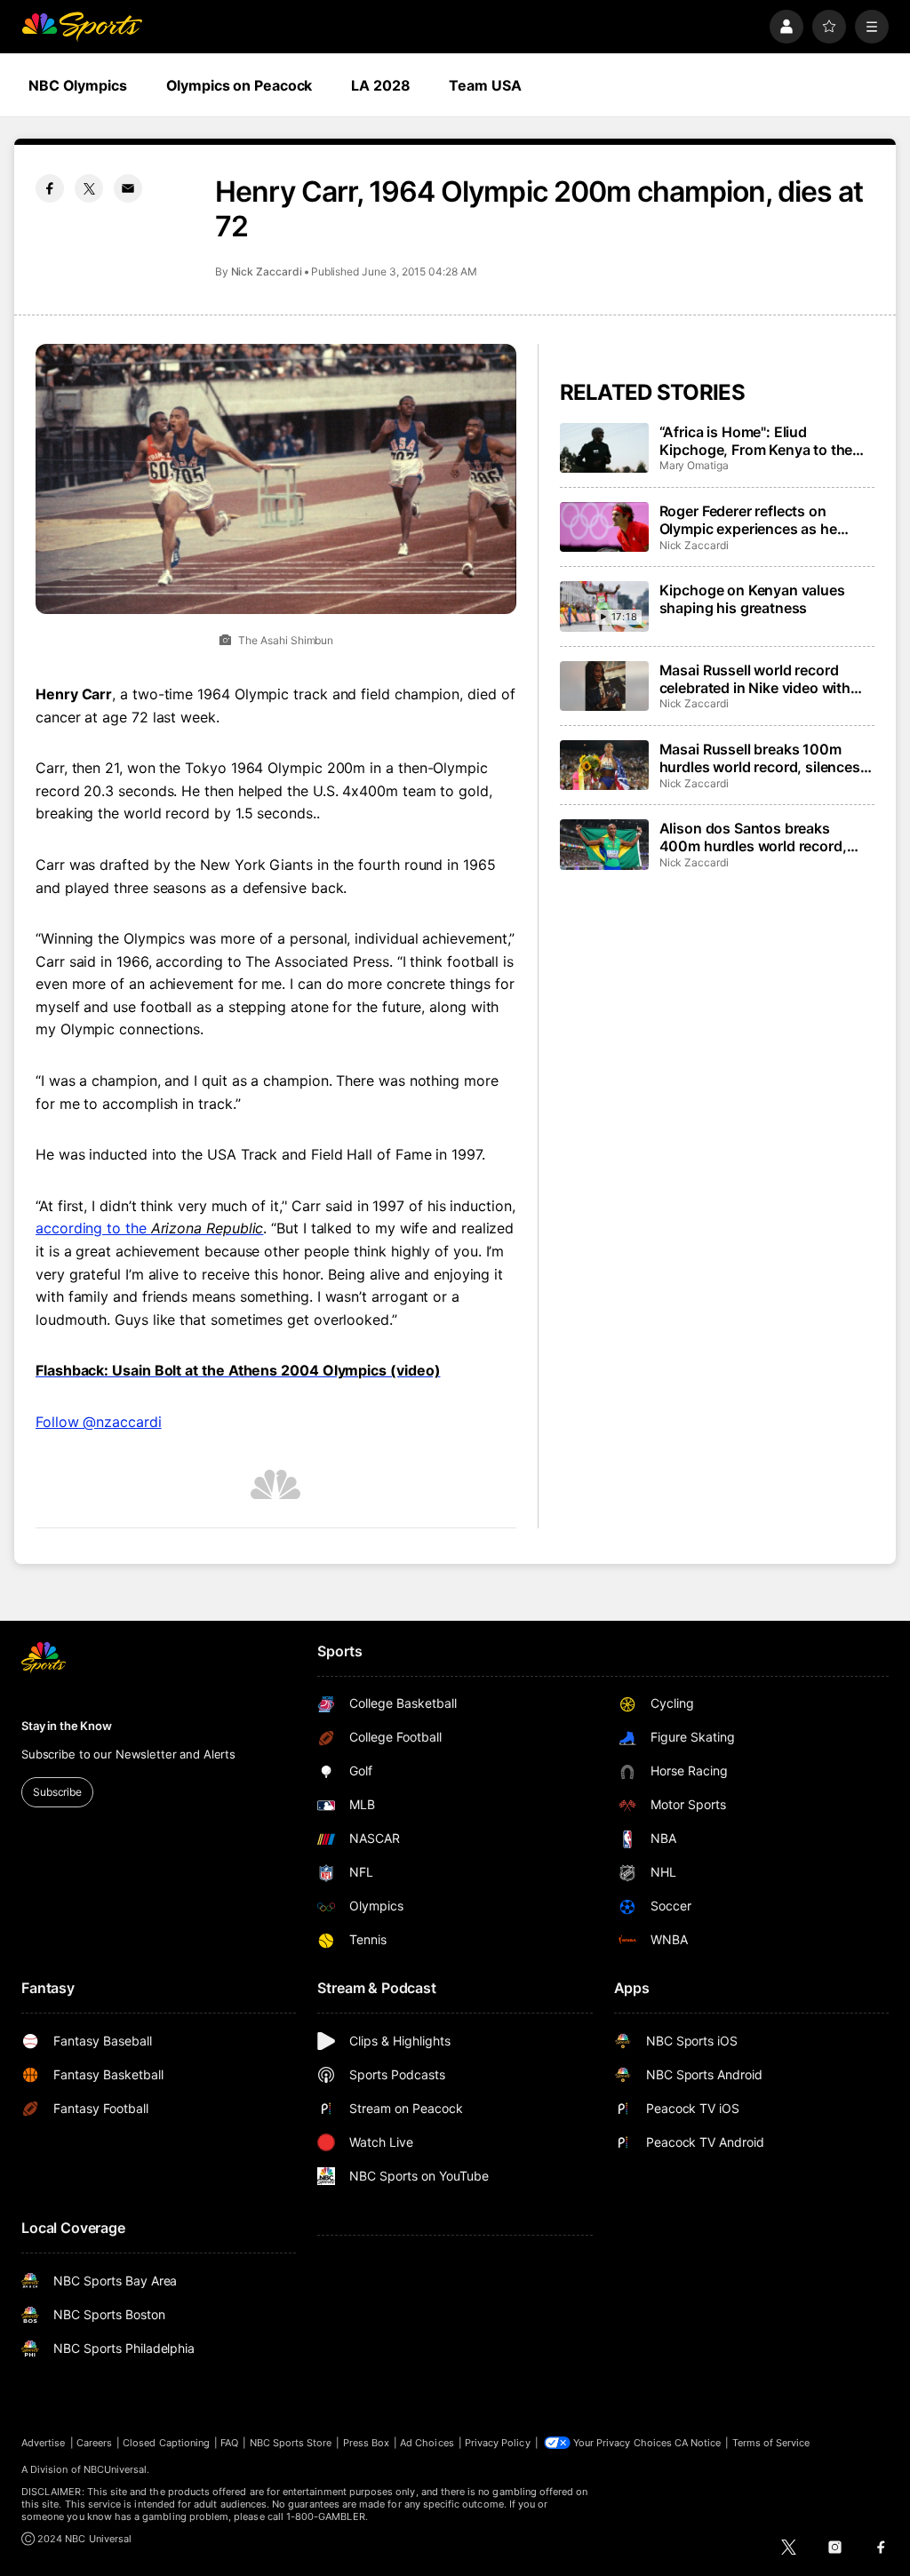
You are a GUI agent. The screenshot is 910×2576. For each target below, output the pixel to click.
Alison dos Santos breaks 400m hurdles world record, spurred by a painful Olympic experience (755, 837)
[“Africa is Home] (604, 448)
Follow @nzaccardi (99, 1422)
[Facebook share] (50, 188)
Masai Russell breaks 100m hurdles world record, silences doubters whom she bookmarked (760, 758)
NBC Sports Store (291, 2443)
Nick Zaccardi (267, 271)
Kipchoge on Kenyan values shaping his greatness (752, 599)
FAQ (229, 2443)
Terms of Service (771, 2443)
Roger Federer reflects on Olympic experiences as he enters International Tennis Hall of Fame (763, 520)
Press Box (367, 2443)
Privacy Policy (498, 2443)
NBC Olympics (78, 85)
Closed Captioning (166, 2443)
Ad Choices (427, 2443)
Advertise (44, 2443)
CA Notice (698, 2443)
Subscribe (57, 1792)
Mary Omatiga (694, 465)
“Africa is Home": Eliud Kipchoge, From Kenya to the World (756, 441)
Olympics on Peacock (239, 85)
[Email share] (128, 188)
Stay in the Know (67, 1726)
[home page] (82, 27)
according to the (149, 1228)
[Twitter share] (89, 188)
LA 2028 (380, 85)
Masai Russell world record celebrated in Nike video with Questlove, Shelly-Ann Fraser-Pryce (760, 679)
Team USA (485, 85)
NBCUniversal (116, 2469)
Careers (94, 2443)
